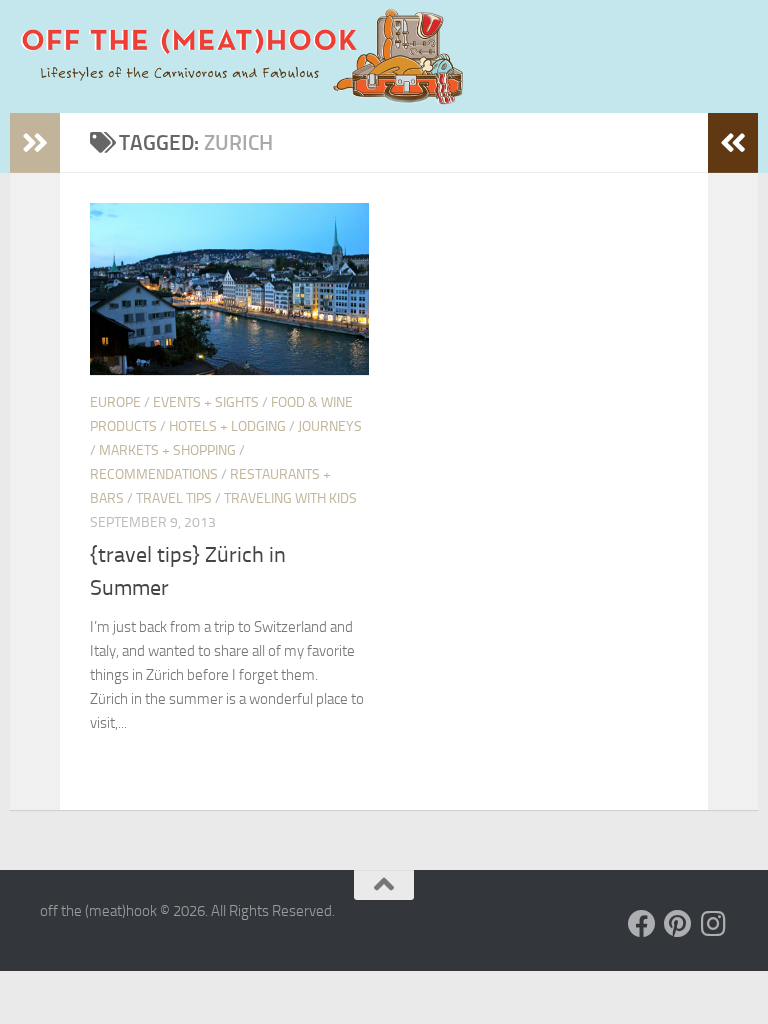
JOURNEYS (330, 426)
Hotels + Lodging (227, 426)
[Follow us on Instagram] (714, 924)
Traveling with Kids (290, 498)
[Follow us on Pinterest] (678, 924)
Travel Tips (174, 498)
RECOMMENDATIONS (154, 474)
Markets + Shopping (167, 450)
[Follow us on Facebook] (642, 924)
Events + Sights (206, 402)
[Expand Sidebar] (35, 143)
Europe (115, 402)
